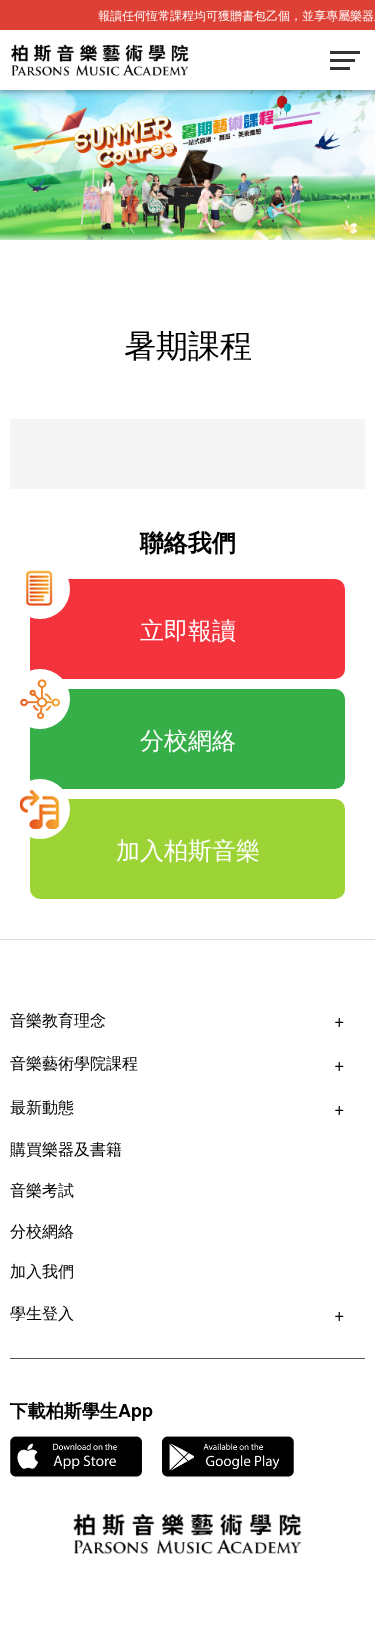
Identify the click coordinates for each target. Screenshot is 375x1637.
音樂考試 (42, 1189)
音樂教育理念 (58, 1019)
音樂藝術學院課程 (74, 1062)
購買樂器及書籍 (66, 1148)
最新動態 (42, 1106)
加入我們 (42, 1270)
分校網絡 (42, 1230)
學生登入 (42, 1312)
